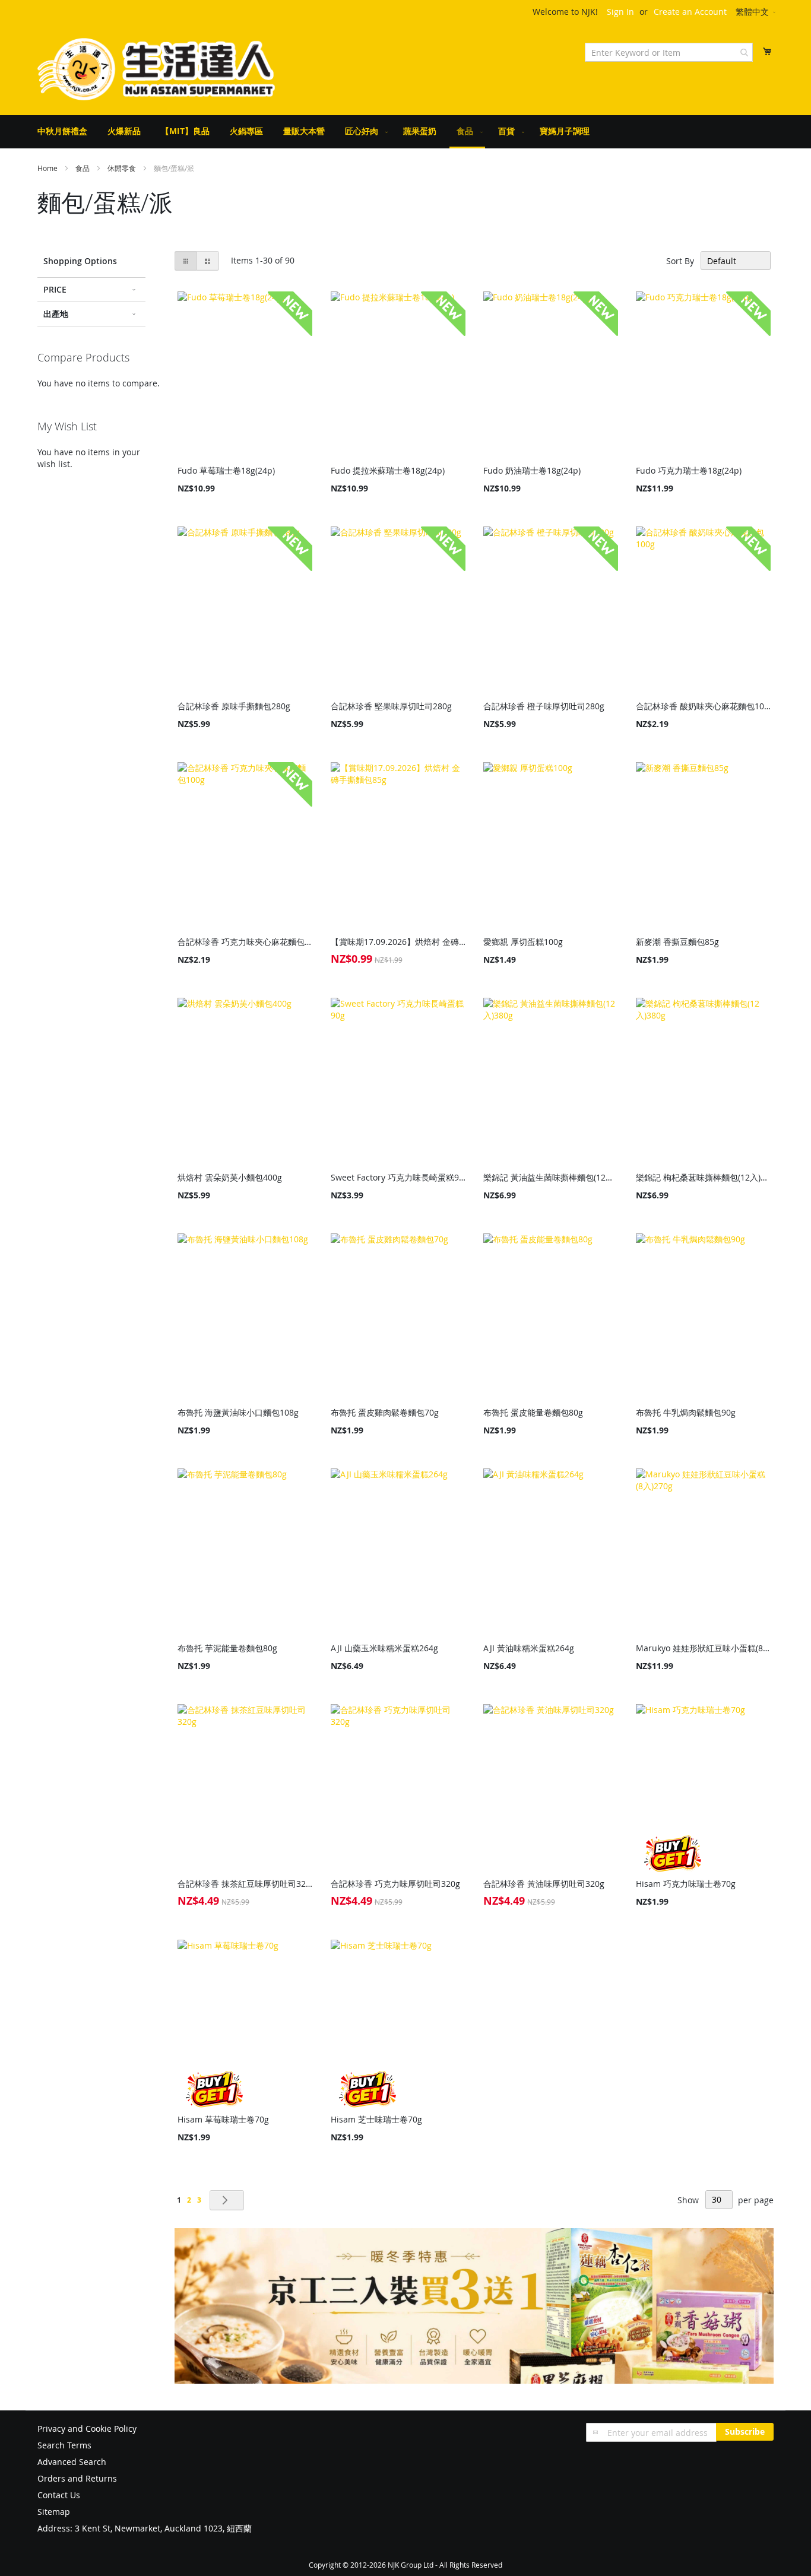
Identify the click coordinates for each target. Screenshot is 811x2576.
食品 (83, 168)
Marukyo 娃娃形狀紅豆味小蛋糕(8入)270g (703, 1648)
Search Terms (64, 2445)
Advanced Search (72, 2462)
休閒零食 (123, 168)
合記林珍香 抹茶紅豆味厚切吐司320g (245, 1884)
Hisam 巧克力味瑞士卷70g (686, 1884)
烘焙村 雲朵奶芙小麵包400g (230, 1177)
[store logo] (156, 69)
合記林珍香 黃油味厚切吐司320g (544, 1884)
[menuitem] (62, 131)
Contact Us (59, 2495)
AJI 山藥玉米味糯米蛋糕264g (384, 1648)
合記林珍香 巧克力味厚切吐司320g (395, 1884)
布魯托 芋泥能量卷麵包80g (227, 1648)
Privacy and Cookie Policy (87, 2429)
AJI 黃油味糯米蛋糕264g (529, 1648)
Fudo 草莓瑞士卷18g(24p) (226, 470)
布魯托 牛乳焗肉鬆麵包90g (686, 1412)
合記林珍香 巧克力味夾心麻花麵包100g (245, 942)
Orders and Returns (77, 2478)
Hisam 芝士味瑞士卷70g (376, 2119)
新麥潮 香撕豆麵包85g (677, 942)
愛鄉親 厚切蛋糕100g (523, 942)
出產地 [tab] (56, 314)
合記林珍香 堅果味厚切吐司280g (391, 706)
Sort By (680, 261)
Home (48, 168)
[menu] (405, 132)
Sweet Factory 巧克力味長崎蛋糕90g (398, 1177)
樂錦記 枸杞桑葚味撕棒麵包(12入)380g (703, 1177)
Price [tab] (55, 289)
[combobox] (669, 52)
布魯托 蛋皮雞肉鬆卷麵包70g (385, 1412)
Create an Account (690, 12)
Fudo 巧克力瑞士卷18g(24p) (689, 470)
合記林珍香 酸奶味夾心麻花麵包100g (703, 706)
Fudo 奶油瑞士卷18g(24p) (532, 470)
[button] (756, 12)
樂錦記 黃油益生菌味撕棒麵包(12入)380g (551, 1177)
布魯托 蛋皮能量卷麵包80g (533, 1412)
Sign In (620, 12)
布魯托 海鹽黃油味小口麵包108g (238, 1412)
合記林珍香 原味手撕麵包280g (234, 706)
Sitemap (54, 2512)
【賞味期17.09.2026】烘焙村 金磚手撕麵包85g (398, 942)
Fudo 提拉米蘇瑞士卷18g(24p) (388, 470)
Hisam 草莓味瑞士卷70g (223, 2119)
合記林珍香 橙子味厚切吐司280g (544, 706)
